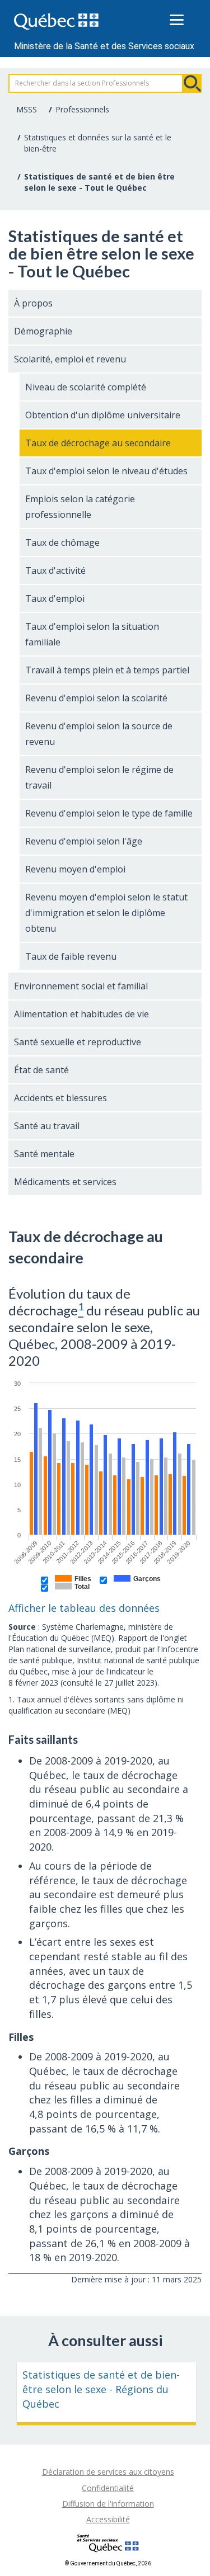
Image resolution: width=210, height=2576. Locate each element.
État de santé (41, 1070)
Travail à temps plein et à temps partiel (107, 670)
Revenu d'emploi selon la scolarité (96, 698)
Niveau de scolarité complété (86, 387)
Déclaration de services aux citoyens (108, 2472)
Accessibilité (108, 2519)
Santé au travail (47, 1126)
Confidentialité (108, 2488)
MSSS (27, 109)
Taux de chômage (62, 542)
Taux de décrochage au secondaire (98, 443)
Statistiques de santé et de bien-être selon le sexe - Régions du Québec (101, 2389)
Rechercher (192, 83)
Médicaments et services (65, 1182)
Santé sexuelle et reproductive (78, 1042)
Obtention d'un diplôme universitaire (103, 415)
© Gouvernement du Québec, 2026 (108, 2563)
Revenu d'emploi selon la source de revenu (99, 734)
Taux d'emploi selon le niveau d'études (106, 471)
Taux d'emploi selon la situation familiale (92, 634)
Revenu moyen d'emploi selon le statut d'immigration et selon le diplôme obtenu (106, 913)
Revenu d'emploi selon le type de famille (109, 813)
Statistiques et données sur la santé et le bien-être (98, 143)
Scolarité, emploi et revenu (70, 359)
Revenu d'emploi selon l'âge (84, 841)
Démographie (43, 331)
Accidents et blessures (60, 1098)
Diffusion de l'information (108, 2504)
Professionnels (82, 109)
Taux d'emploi (55, 598)
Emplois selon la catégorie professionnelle (80, 507)
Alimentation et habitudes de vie (81, 1014)
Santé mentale (44, 1154)
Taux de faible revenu (71, 956)
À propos (33, 303)
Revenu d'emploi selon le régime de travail (99, 777)
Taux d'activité (55, 570)
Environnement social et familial (81, 986)
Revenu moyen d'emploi (75, 869)
